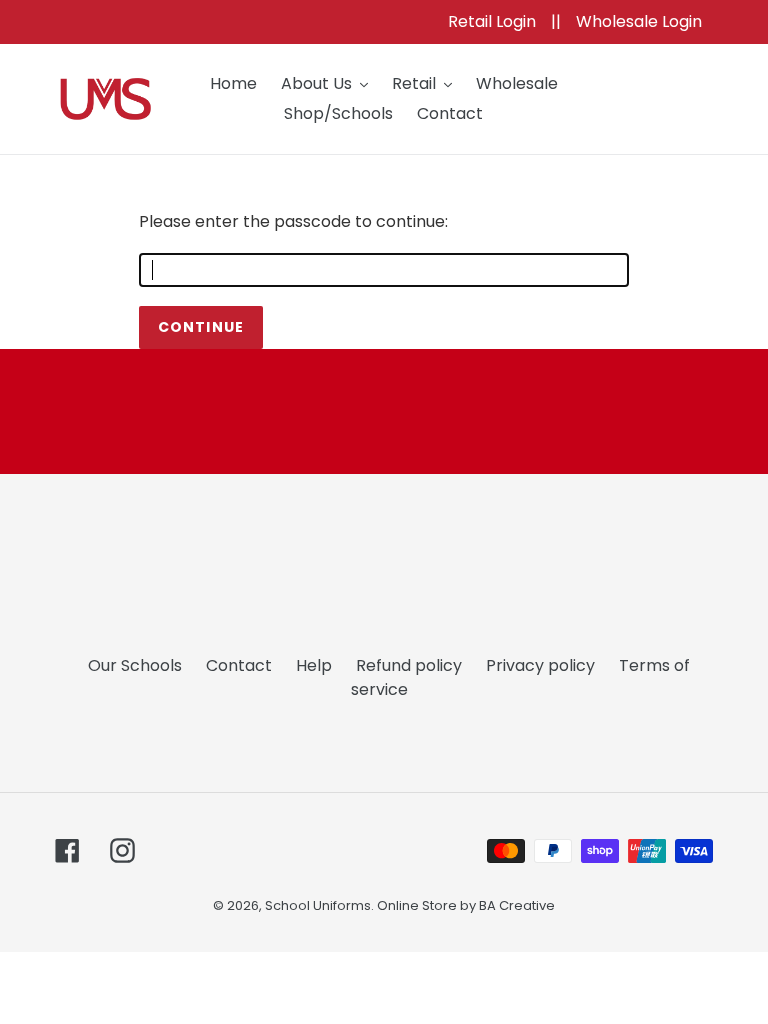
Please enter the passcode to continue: (293, 221)
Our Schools (135, 665)
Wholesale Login (639, 21)
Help (314, 665)
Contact (239, 665)
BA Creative (517, 905)
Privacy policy (540, 665)
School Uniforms (318, 905)
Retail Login (494, 21)
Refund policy (409, 665)
